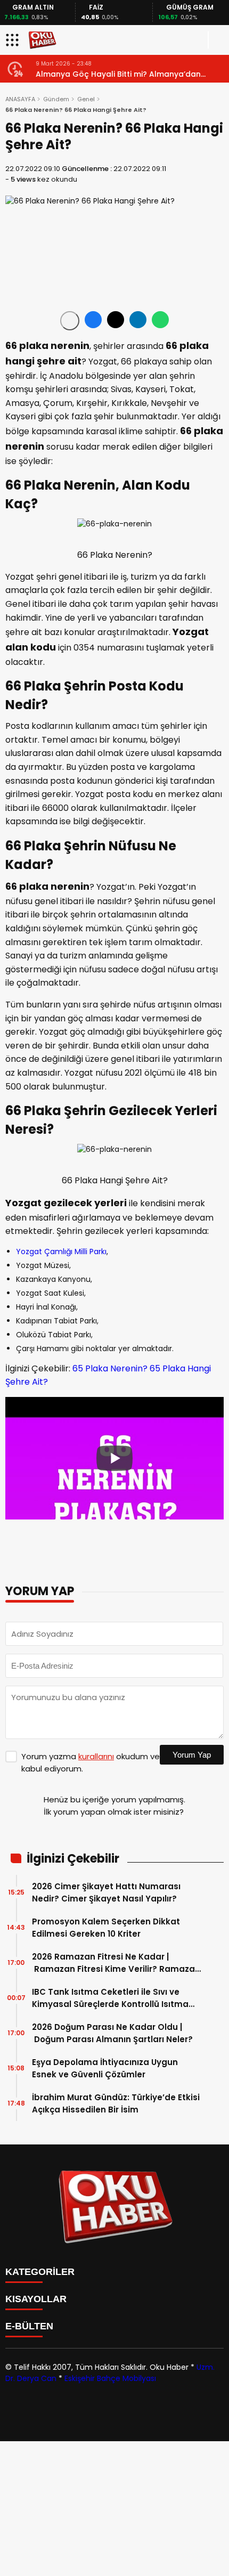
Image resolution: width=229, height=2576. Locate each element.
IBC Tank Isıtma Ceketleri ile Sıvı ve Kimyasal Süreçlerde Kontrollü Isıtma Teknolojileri (110, 1998)
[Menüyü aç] (14, 40)
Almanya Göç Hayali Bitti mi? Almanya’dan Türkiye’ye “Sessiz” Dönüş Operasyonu (113, 74)
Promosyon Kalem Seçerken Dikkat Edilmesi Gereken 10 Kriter (106, 1928)
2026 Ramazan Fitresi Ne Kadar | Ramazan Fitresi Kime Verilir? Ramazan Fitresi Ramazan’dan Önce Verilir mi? (116, 1963)
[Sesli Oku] (70, 321)
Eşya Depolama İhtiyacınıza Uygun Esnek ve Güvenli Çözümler (105, 2068)
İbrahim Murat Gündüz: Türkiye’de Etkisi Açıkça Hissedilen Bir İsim (116, 2103)
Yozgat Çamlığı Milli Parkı (61, 1252)
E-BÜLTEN (29, 2326)
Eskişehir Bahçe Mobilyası (110, 2378)
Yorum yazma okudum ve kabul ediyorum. (91, 1762)
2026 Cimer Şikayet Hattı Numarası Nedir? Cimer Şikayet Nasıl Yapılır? (106, 1892)
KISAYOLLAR (36, 2299)
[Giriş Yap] (216, 40)
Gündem (56, 99)
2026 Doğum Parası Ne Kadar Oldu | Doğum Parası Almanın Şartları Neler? (113, 2033)
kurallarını (96, 1756)
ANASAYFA (20, 99)
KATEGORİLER (40, 2272)
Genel (86, 99)
